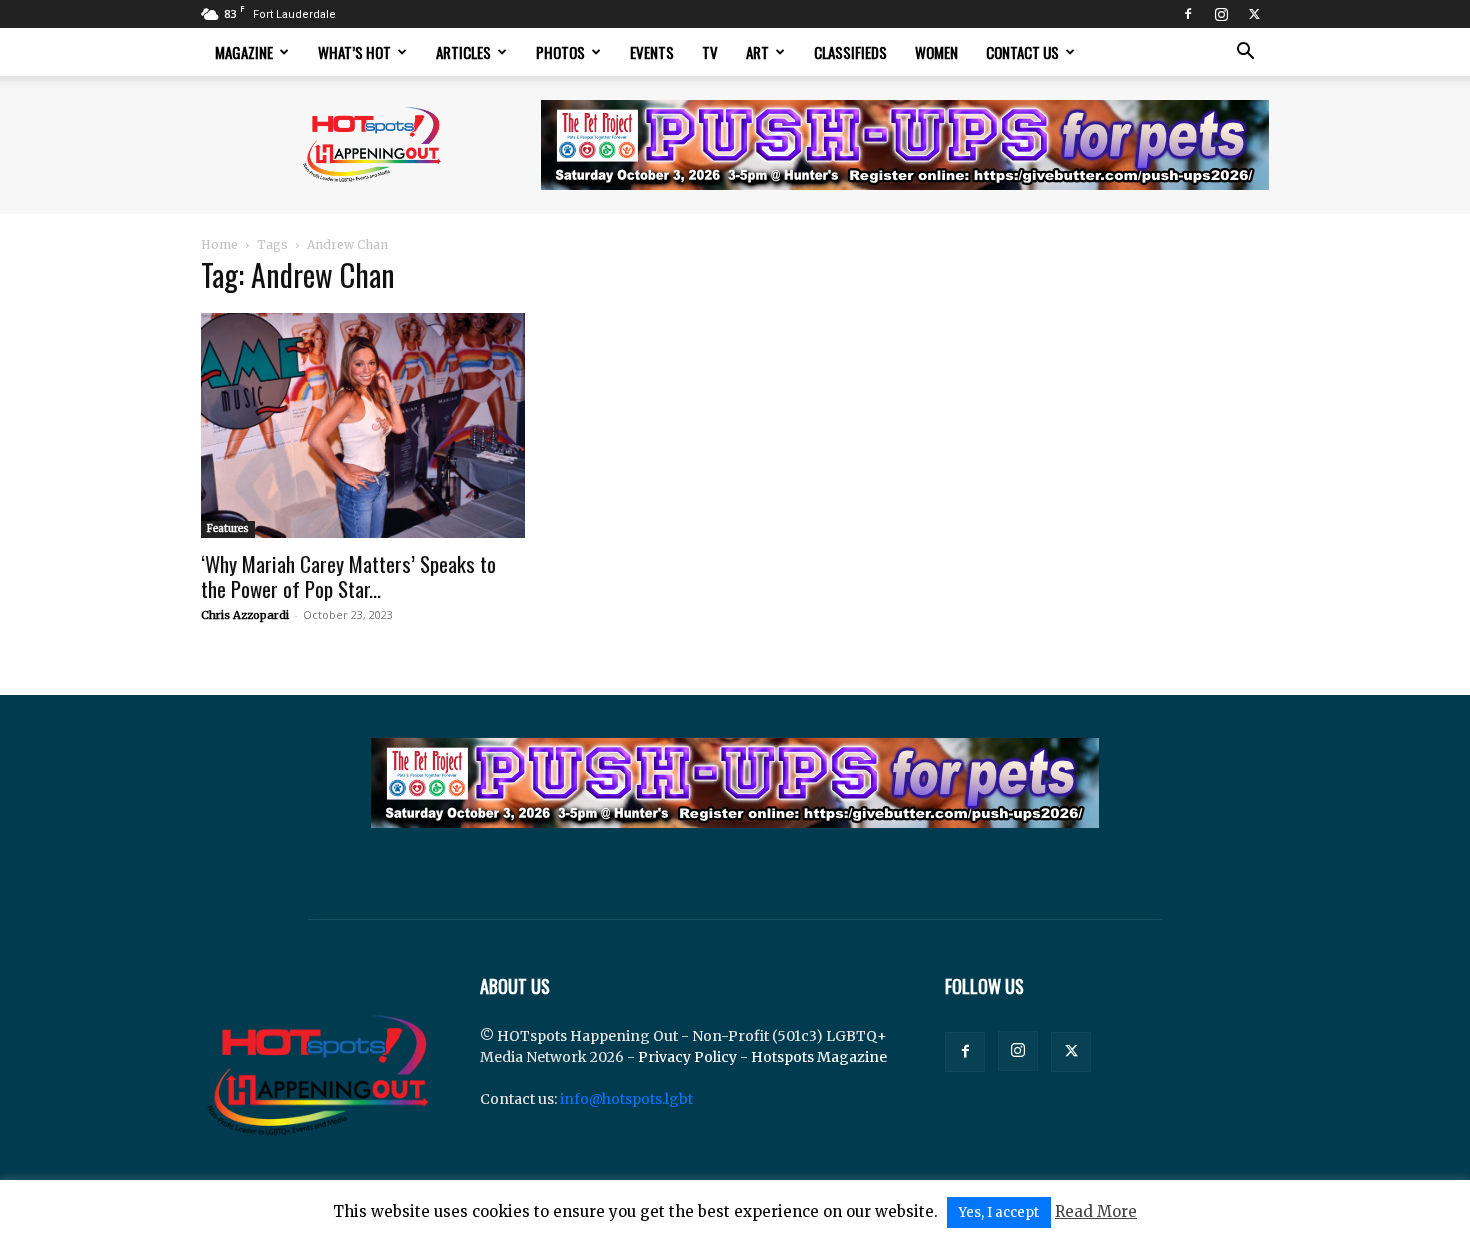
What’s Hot (354, 52)
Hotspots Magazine (819, 1057)
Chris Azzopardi (245, 615)
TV (710, 52)
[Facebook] (1188, 14)
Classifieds (850, 52)
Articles (463, 52)
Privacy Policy (687, 1057)
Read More (1096, 1211)
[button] (1245, 53)
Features (228, 528)
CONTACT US (1022, 52)
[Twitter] (1254, 14)
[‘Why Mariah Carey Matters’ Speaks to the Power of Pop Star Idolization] (363, 425)
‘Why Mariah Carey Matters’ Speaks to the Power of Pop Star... (348, 576)
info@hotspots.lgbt (626, 1099)
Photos (560, 52)
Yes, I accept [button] (999, 1212)
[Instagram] (1221, 14)
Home (219, 244)
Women (936, 52)
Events (652, 52)
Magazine (244, 52)
